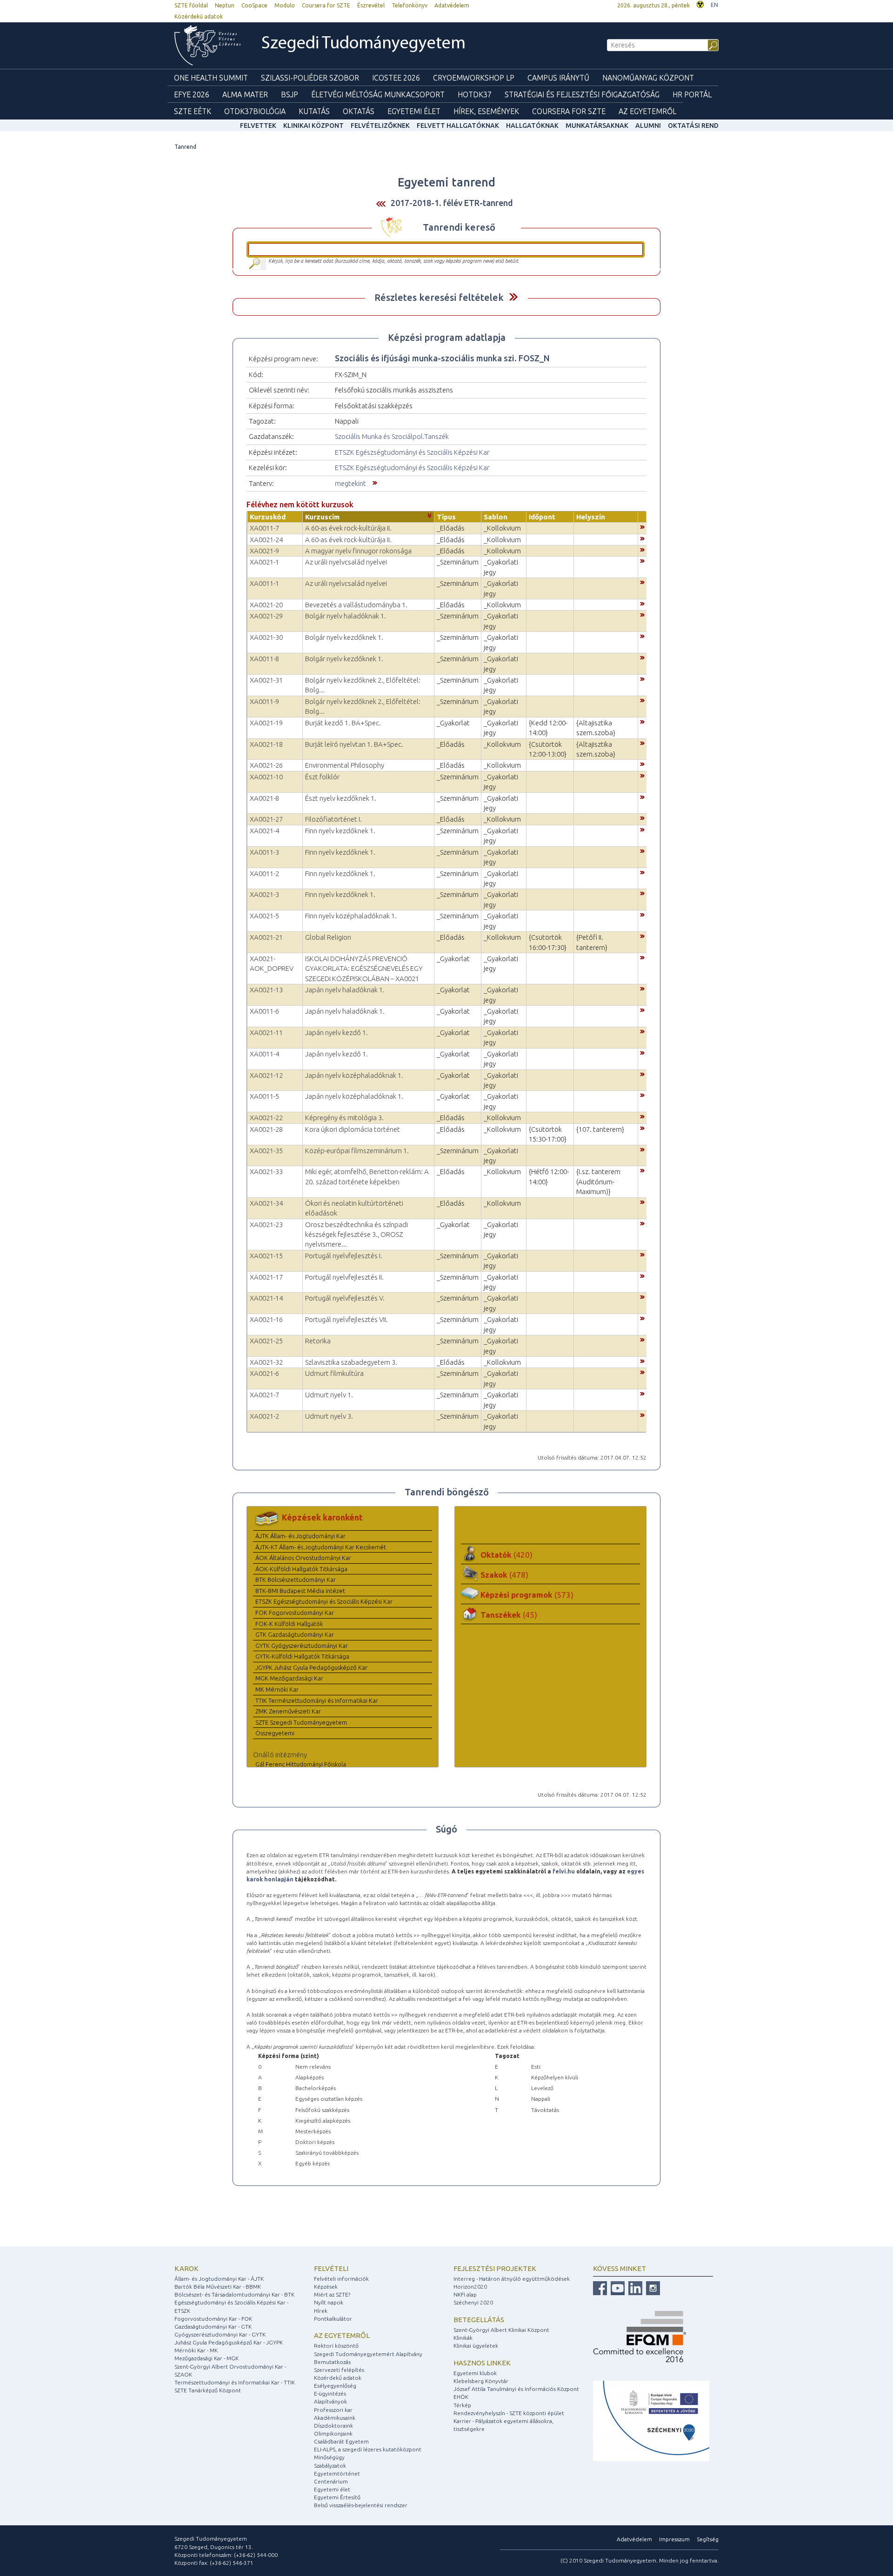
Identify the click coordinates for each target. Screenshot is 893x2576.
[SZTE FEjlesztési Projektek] (651, 2420)
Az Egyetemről (647, 111)
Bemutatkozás (332, 2362)
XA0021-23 (266, 1225)
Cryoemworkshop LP (474, 78)
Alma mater (245, 94)
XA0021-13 (266, 990)
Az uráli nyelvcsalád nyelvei (346, 562)
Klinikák (463, 2338)
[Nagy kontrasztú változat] (700, 3)
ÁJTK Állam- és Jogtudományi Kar (300, 1536)
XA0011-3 (264, 852)
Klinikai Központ (313, 126)
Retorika (318, 1341)
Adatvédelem (452, 5)
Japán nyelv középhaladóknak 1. (354, 1075)
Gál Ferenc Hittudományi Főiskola (301, 1764)
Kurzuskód (268, 517)
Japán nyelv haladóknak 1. (345, 990)
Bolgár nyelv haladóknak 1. (346, 616)
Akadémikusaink (335, 2418)
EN (714, 5)
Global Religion (328, 937)
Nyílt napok (329, 2302)
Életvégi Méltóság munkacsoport (378, 94)
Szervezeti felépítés (339, 2370)
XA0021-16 (266, 1319)
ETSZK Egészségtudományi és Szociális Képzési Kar (412, 452)
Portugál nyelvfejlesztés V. (345, 1298)
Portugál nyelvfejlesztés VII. (347, 1319)
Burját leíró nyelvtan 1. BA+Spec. (354, 744)
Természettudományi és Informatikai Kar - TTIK (235, 2382)
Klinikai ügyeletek (476, 2346)
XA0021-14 (266, 1298)
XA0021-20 (266, 605)
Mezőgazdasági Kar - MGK (207, 2358)
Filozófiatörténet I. (333, 819)
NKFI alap (465, 2294)
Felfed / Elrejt (513, 297)
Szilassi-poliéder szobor (310, 78)
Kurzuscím (322, 517)
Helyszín (591, 517)
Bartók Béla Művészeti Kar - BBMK (218, 2287)
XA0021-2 (264, 1416)
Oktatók (506, 1555)
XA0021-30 (266, 637)
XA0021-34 (266, 1203)
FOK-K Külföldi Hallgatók (289, 1624)
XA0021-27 (266, 819)
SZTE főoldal (191, 5)
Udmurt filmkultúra (334, 1373)
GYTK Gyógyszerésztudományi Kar (302, 1646)
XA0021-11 (266, 1032)
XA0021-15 (266, 1256)
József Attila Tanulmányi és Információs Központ (516, 2389)
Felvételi (331, 2268)
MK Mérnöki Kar (277, 1689)
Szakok (504, 1575)
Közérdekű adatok (199, 17)
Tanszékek (509, 1615)
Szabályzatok (330, 2466)
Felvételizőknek (380, 126)
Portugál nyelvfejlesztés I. (344, 1256)
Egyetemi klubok (475, 2373)
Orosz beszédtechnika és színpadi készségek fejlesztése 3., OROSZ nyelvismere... (357, 1235)
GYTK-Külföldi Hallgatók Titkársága (302, 1656)
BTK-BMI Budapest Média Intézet (300, 1591)
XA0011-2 (264, 873)
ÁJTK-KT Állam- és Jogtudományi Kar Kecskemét (321, 1547)
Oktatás (359, 111)
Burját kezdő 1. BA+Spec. (343, 723)
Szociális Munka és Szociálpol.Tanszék (392, 436)
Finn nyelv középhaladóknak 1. (351, 916)
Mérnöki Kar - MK (196, 2350)
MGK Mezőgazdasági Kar (289, 1678)
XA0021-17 (266, 1277)
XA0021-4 (264, 831)
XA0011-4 (264, 1054)
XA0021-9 (264, 551)
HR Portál (692, 94)
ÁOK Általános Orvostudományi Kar (303, 1558)
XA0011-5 (264, 1096)
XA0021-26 (266, 765)
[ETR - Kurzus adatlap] (642, 526)
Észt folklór (322, 777)
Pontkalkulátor (333, 2319)
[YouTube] (616, 2287)
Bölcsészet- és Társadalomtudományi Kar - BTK (234, 2294)
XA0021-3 (264, 894)
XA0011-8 (264, 659)
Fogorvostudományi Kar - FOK (213, 2319)
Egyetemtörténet (337, 2473)
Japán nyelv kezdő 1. (337, 1032)
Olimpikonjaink (333, 2433)
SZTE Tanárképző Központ (208, 2390)
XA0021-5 (264, 916)
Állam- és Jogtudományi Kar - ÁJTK (219, 2279)
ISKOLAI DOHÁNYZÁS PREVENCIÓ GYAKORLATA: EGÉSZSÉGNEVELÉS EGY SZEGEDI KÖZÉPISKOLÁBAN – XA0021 (364, 969)
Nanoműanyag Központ (648, 78)
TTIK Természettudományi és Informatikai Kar (317, 1700)
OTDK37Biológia (255, 111)
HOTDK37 (475, 94)
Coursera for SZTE (326, 5)
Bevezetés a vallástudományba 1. (356, 605)
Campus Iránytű (558, 78)
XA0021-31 (266, 680)
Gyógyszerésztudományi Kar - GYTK (220, 2334)
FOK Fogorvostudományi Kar (295, 1613)
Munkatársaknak (597, 126)
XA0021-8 (264, 798)
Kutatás (314, 111)
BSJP (290, 94)
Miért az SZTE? (332, 2294)
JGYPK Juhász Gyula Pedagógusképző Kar (311, 1667)
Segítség (708, 2539)
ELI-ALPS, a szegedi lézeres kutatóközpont (368, 2449)
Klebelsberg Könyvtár (481, 2381)
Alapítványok (330, 2401)
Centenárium (331, 2481)
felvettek (258, 126)
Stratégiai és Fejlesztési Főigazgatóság (582, 94)
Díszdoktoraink (333, 2426)
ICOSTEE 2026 (396, 78)
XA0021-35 (266, 1151)
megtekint (350, 483)
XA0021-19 (266, 723)
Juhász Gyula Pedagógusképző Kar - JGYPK (229, 2342)
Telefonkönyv (410, 5)
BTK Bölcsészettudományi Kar (296, 1580)
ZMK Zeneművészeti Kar (288, 1711)
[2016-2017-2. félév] (381, 203)
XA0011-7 (264, 528)
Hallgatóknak (532, 126)
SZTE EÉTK (193, 111)
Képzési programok (527, 1595)
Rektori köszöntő (336, 2346)
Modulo (285, 5)
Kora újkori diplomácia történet (353, 1129)
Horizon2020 (470, 2287)
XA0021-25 (266, 1341)
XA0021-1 (264, 562)
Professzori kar (333, 2410)
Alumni (648, 126)
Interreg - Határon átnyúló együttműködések (512, 2279)
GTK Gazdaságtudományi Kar (295, 1634)
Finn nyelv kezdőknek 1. (340, 831)
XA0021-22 (266, 1118)
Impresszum (674, 2539)
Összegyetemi (275, 1733)
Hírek (321, 2311)
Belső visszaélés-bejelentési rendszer (361, 2505)
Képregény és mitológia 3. (344, 1118)
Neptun (225, 5)
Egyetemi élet (414, 111)
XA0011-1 (264, 583)
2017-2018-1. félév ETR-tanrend (452, 203)
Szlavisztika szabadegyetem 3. (351, 1362)
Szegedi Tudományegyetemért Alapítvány (368, 2354)
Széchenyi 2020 (473, 2302)
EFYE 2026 (192, 94)
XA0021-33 (266, 1172)
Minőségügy (329, 2457)
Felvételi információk (341, 2279)
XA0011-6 (264, 1011)
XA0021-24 (266, 540)
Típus (446, 517)
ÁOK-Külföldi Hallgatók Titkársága (301, 1569)
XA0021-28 (266, 1129)
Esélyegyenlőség (335, 2386)
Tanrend (185, 147)
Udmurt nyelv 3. (329, 1416)
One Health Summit (211, 78)
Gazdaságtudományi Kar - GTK (213, 2327)
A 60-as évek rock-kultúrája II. (348, 528)
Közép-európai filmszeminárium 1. (357, 1151)
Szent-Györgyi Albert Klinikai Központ (501, 2330)
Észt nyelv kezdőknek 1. (341, 798)
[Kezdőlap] (207, 45)
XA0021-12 (266, 1075)
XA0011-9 (264, 701)
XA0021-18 (266, 744)
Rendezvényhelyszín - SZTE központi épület (509, 2413)
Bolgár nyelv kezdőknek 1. (344, 637)
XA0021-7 (264, 1395)
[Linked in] (634, 2287)
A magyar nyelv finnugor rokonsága (358, 551)
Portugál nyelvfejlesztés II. (344, 1277)
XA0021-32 (266, 1362)
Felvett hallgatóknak (458, 126)
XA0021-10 (266, 777)
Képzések (326, 2287)
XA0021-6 (264, 1373)
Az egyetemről (342, 2335)
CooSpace (254, 5)
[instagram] (652, 2287)
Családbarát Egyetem (341, 2441)
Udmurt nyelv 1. (329, 1395)
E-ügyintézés (330, 2393)
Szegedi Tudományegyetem (363, 44)
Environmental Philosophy (345, 765)
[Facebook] (600, 2287)
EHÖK (461, 2397)
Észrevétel (371, 5)
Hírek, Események (486, 111)
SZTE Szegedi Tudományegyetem (301, 1722)
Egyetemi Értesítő (337, 2497)
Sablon (496, 517)
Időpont (542, 517)
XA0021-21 (266, 937)
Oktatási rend (693, 126)
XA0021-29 (266, 616)
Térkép (462, 2405)
